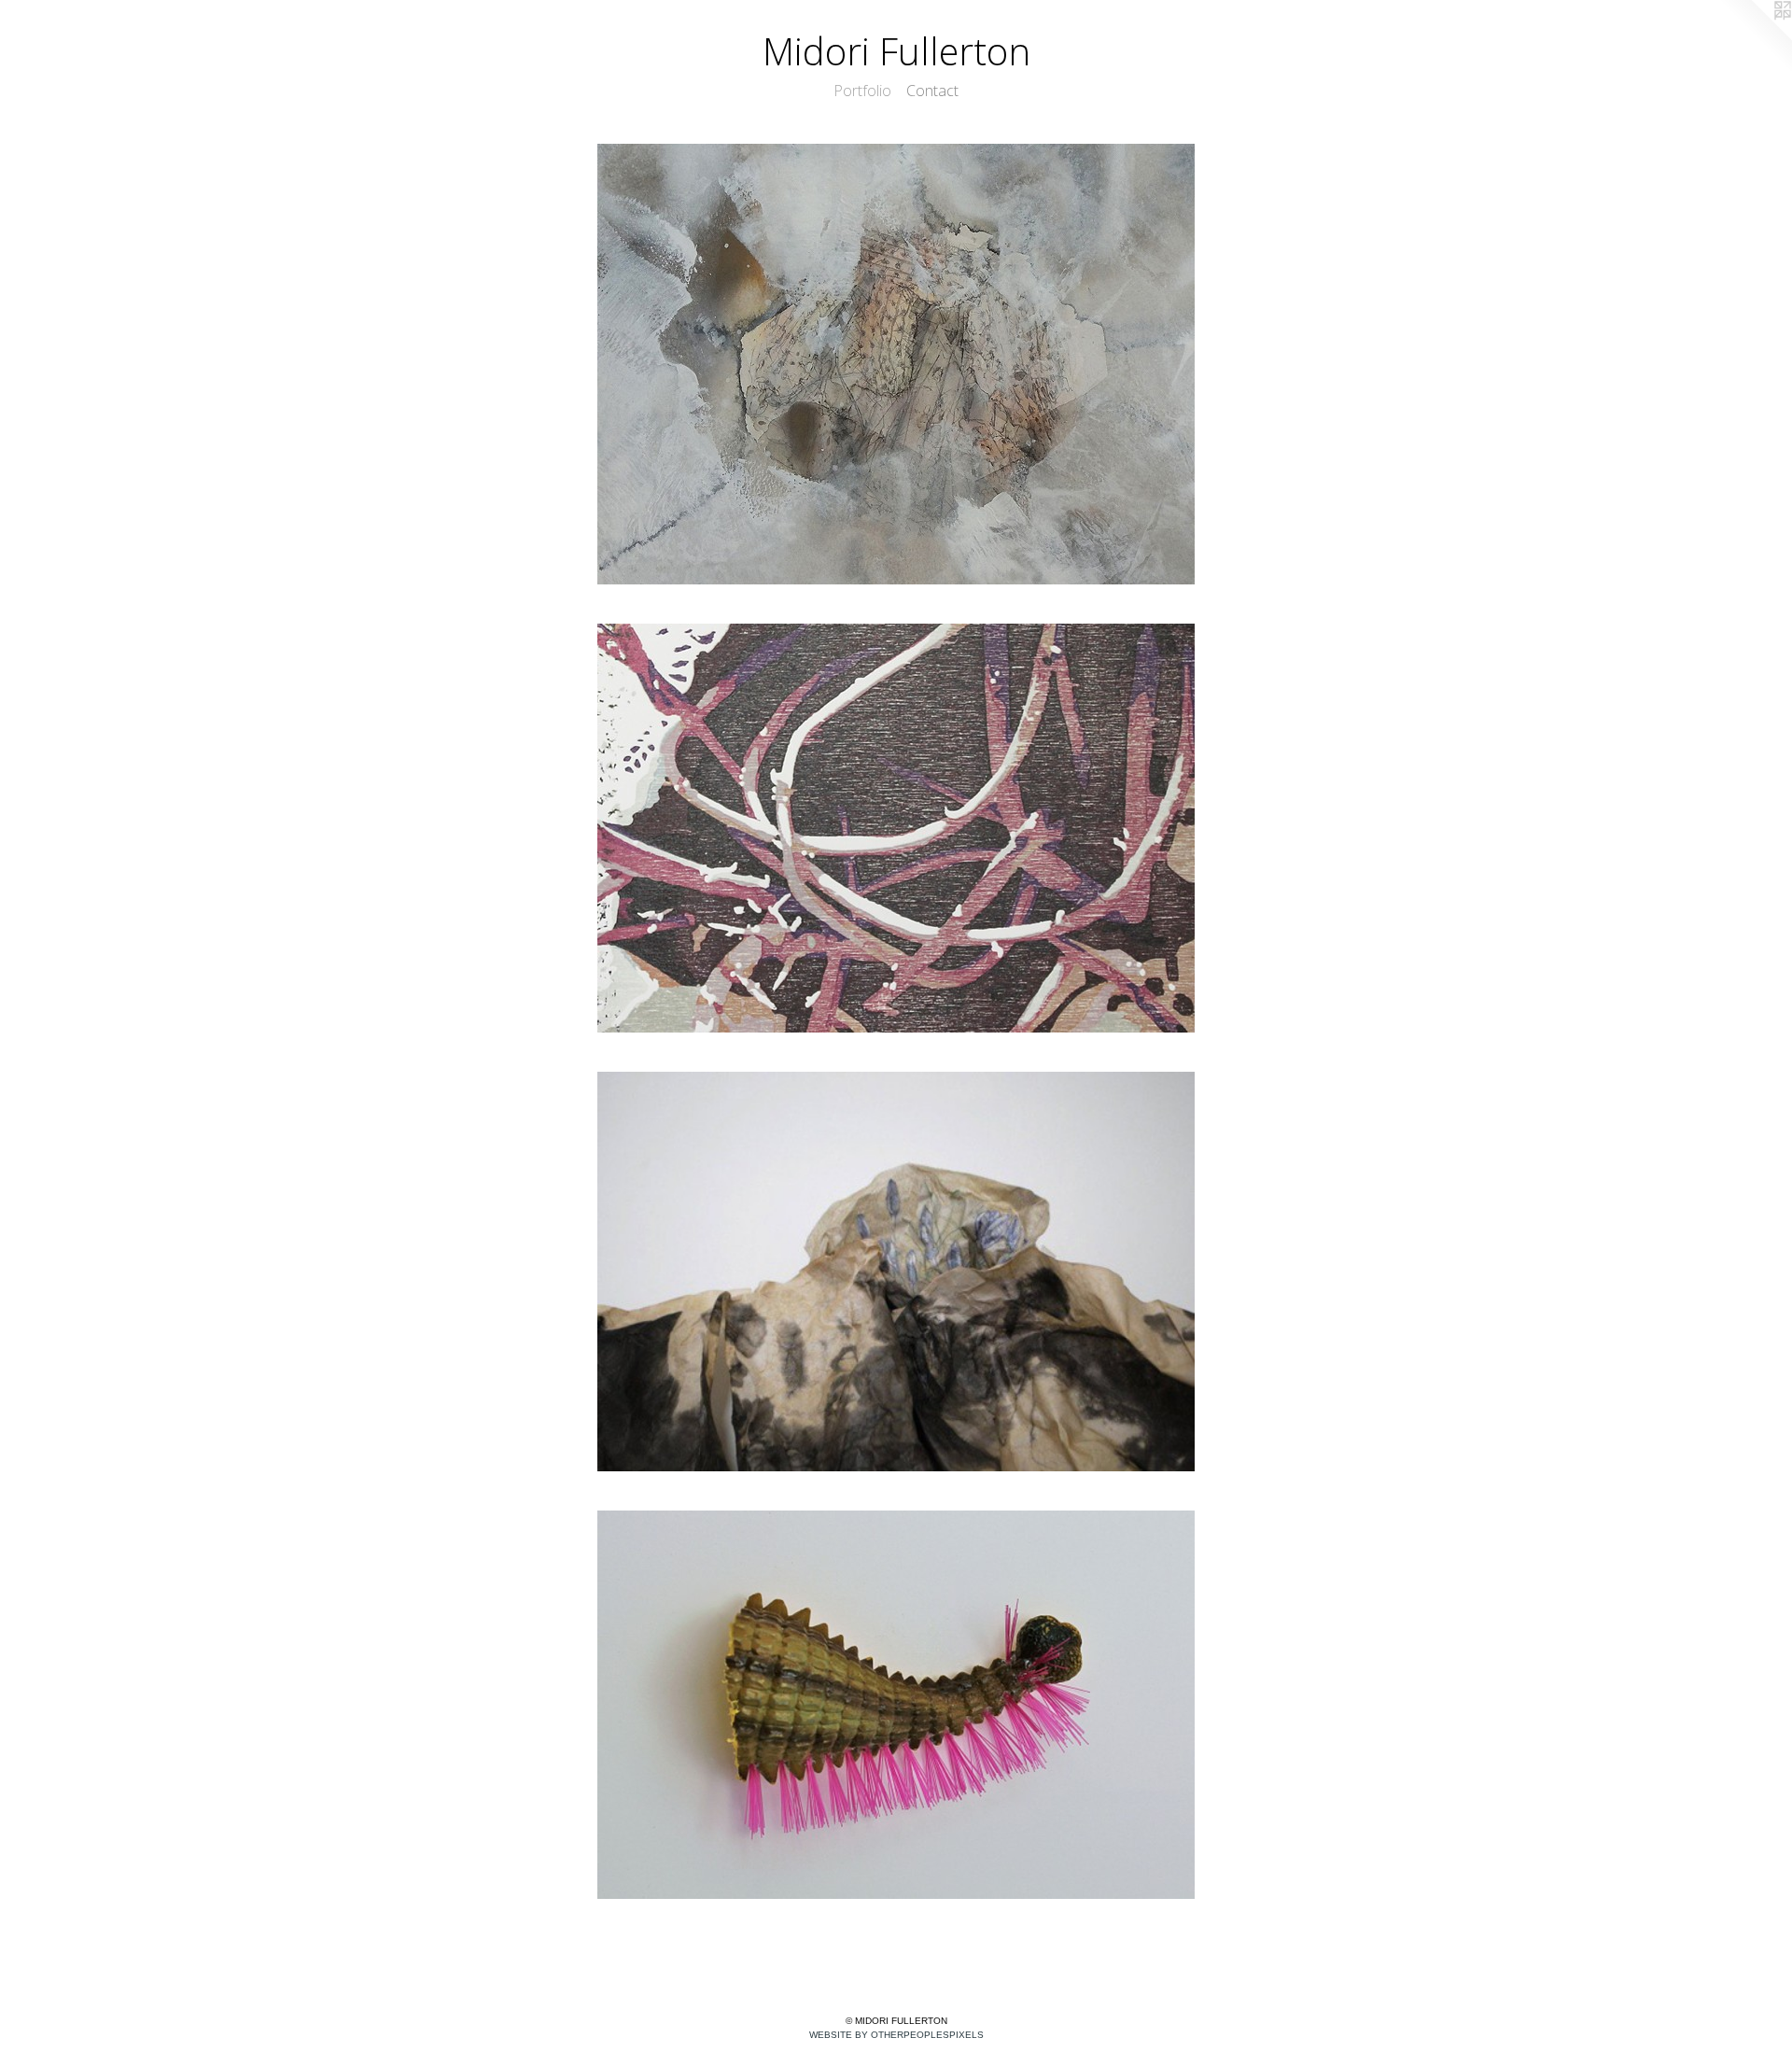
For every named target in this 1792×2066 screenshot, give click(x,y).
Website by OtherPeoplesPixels (896, 2035)
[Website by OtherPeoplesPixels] (1755, 37)
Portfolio (862, 91)
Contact (932, 91)
